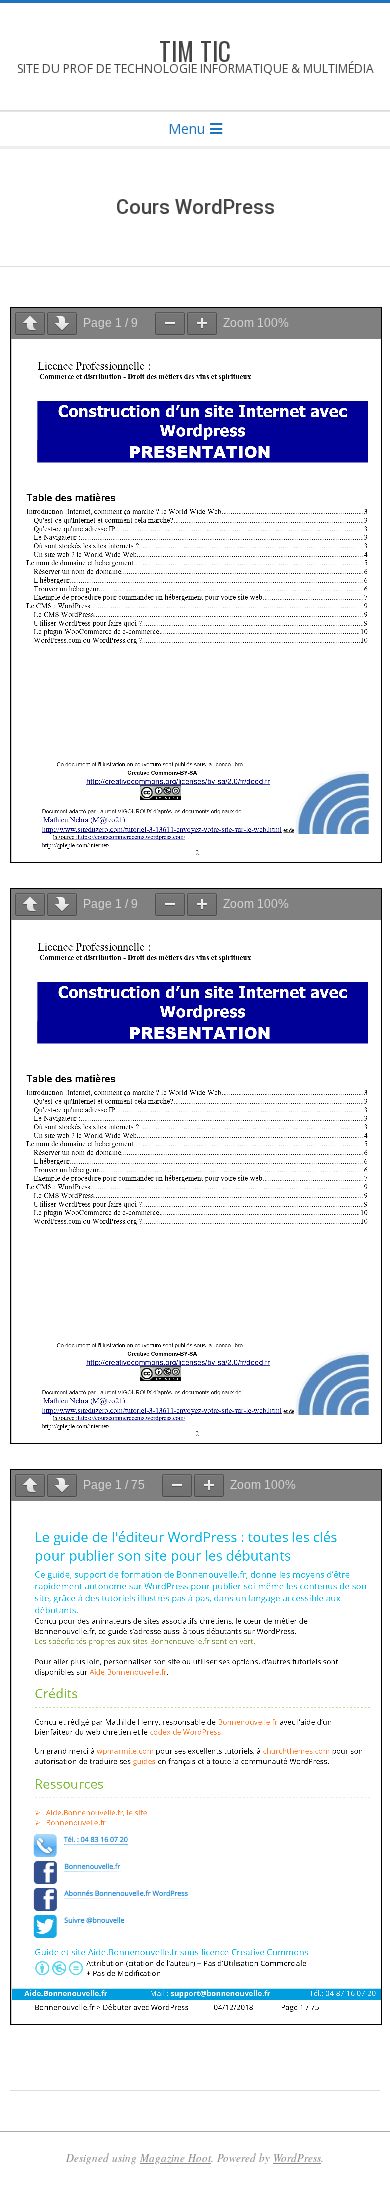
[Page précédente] (30, 323)
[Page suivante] (62, 323)
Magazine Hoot (175, 2157)
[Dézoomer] (170, 323)
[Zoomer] (202, 323)
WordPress (297, 2157)
